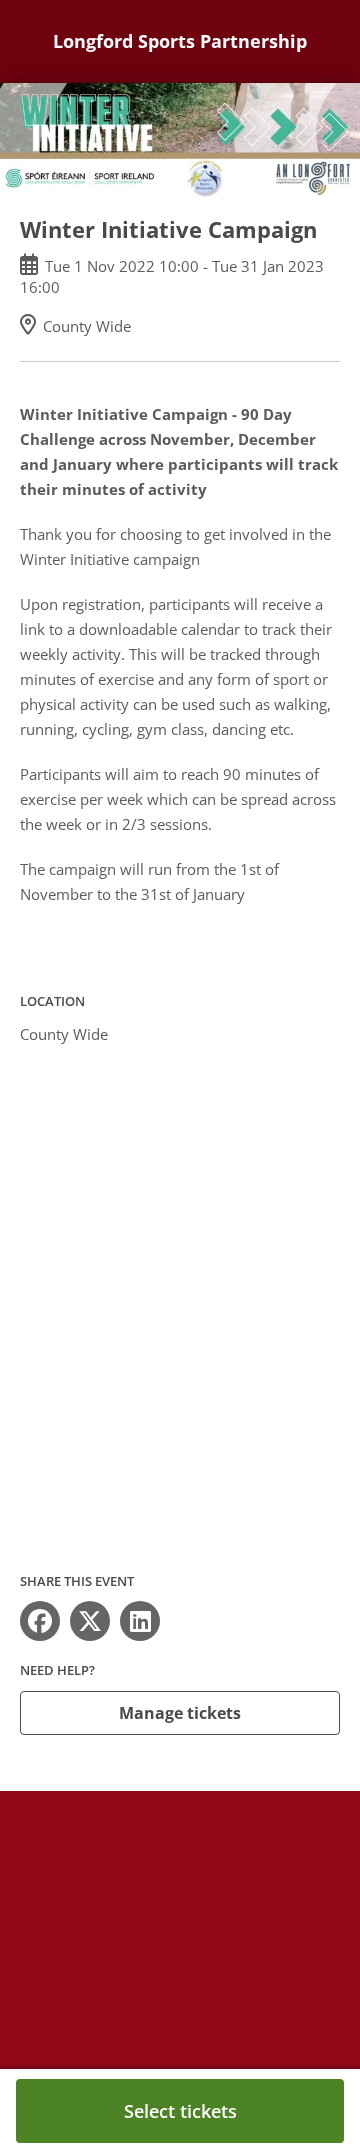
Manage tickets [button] (180, 1713)
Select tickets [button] (180, 2111)
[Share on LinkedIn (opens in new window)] (140, 1621)
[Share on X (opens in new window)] (90, 1621)
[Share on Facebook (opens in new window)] (40, 1621)
